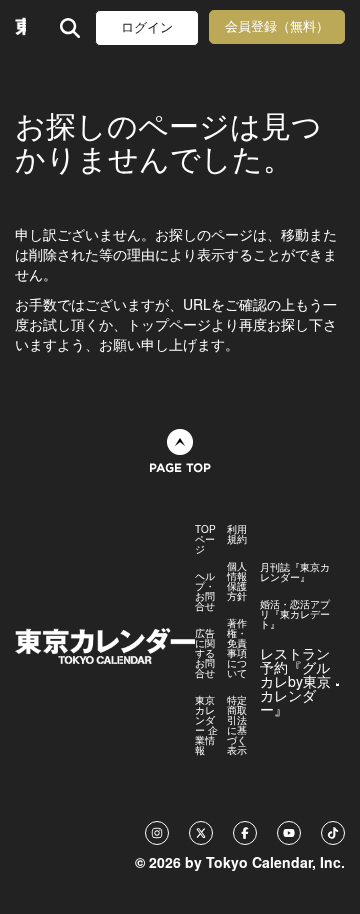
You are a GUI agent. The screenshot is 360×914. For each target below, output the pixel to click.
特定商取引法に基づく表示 (237, 725)
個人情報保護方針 (237, 581)
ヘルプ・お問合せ (205, 591)
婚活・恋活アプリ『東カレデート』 (295, 614)
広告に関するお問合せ (205, 653)
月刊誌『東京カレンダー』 (295, 572)
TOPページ (205, 539)
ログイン (147, 27)
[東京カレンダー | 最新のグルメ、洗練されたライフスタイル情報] (20, 27)
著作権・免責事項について (237, 648)
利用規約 (237, 534)
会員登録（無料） (277, 26)
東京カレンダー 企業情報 (206, 725)
